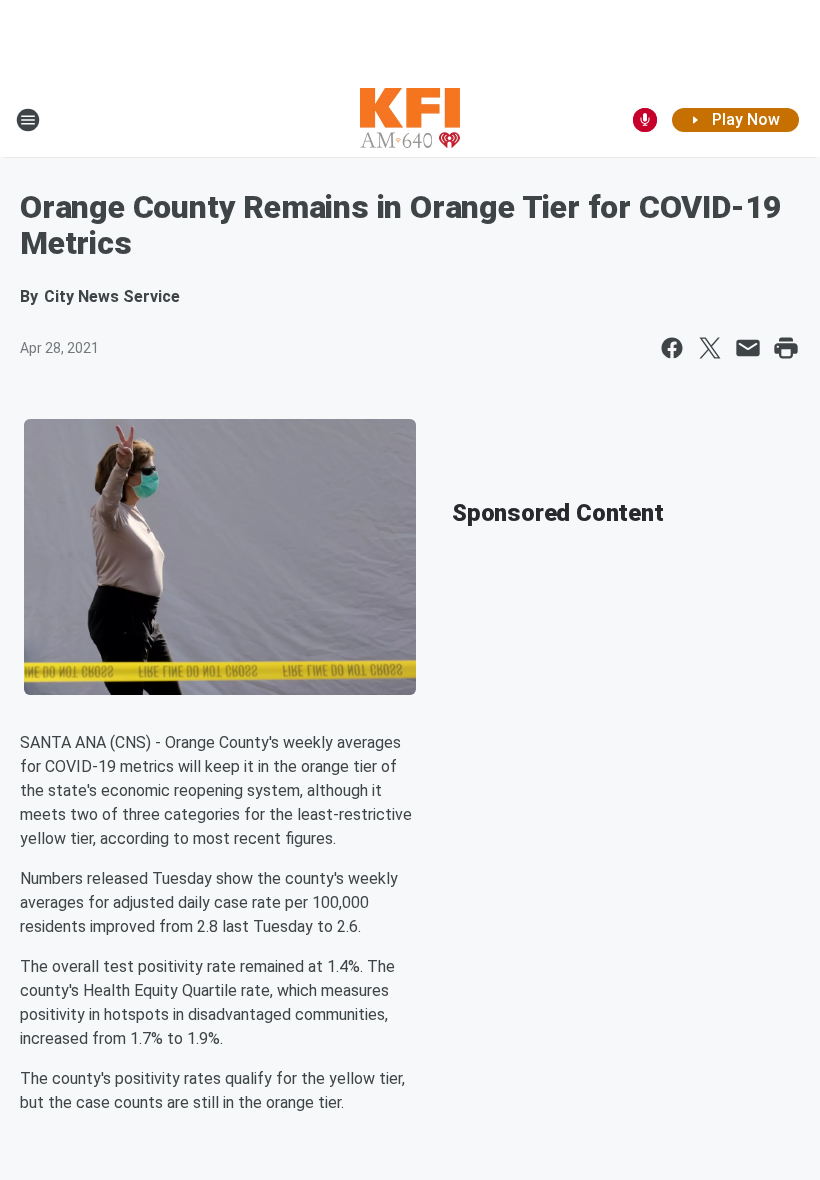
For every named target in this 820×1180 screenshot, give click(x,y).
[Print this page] (786, 348)
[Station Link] (410, 120)
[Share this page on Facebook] (672, 348)
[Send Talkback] (645, 120)
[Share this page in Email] (748, 348)
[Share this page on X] (710, 348)
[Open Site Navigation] (28, 120)
